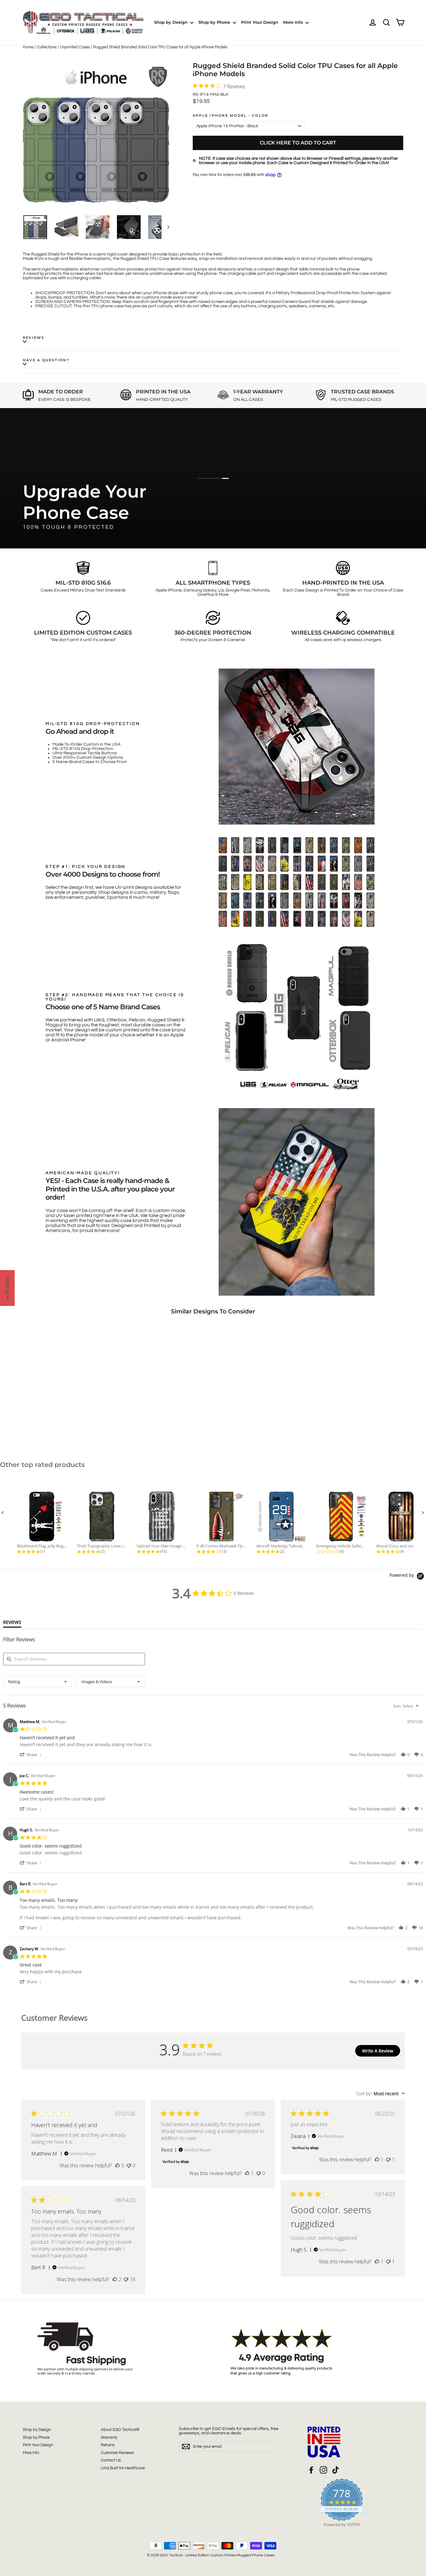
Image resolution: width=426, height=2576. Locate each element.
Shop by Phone (215, 22)
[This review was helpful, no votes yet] (118, 2165)
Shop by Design (171, 22)
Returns (108, 2445)
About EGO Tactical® (120, 2430)
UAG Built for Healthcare (123, 2468)
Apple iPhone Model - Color (230, 116)
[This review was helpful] (115, 2279)
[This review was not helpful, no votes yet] (129, 2165)
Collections (47, 47)
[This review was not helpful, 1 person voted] (388, 2160)
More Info (294, 22)
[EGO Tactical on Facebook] (311, 2470)
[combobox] (37, 1682)
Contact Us (111, 2460)
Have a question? (46, 360)
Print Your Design (260, 22)
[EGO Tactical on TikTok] (336, 2470)
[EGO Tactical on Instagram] (323, 2470)
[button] (3, 1513)
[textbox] (421, 1709)
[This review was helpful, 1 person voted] (247, 2173)
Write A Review (378, 2051)
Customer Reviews (117, 2453)
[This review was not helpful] (126, 2279)
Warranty (109, 2437)
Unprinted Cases (75, 47)
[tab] (12, 1624)
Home (28, 47)
